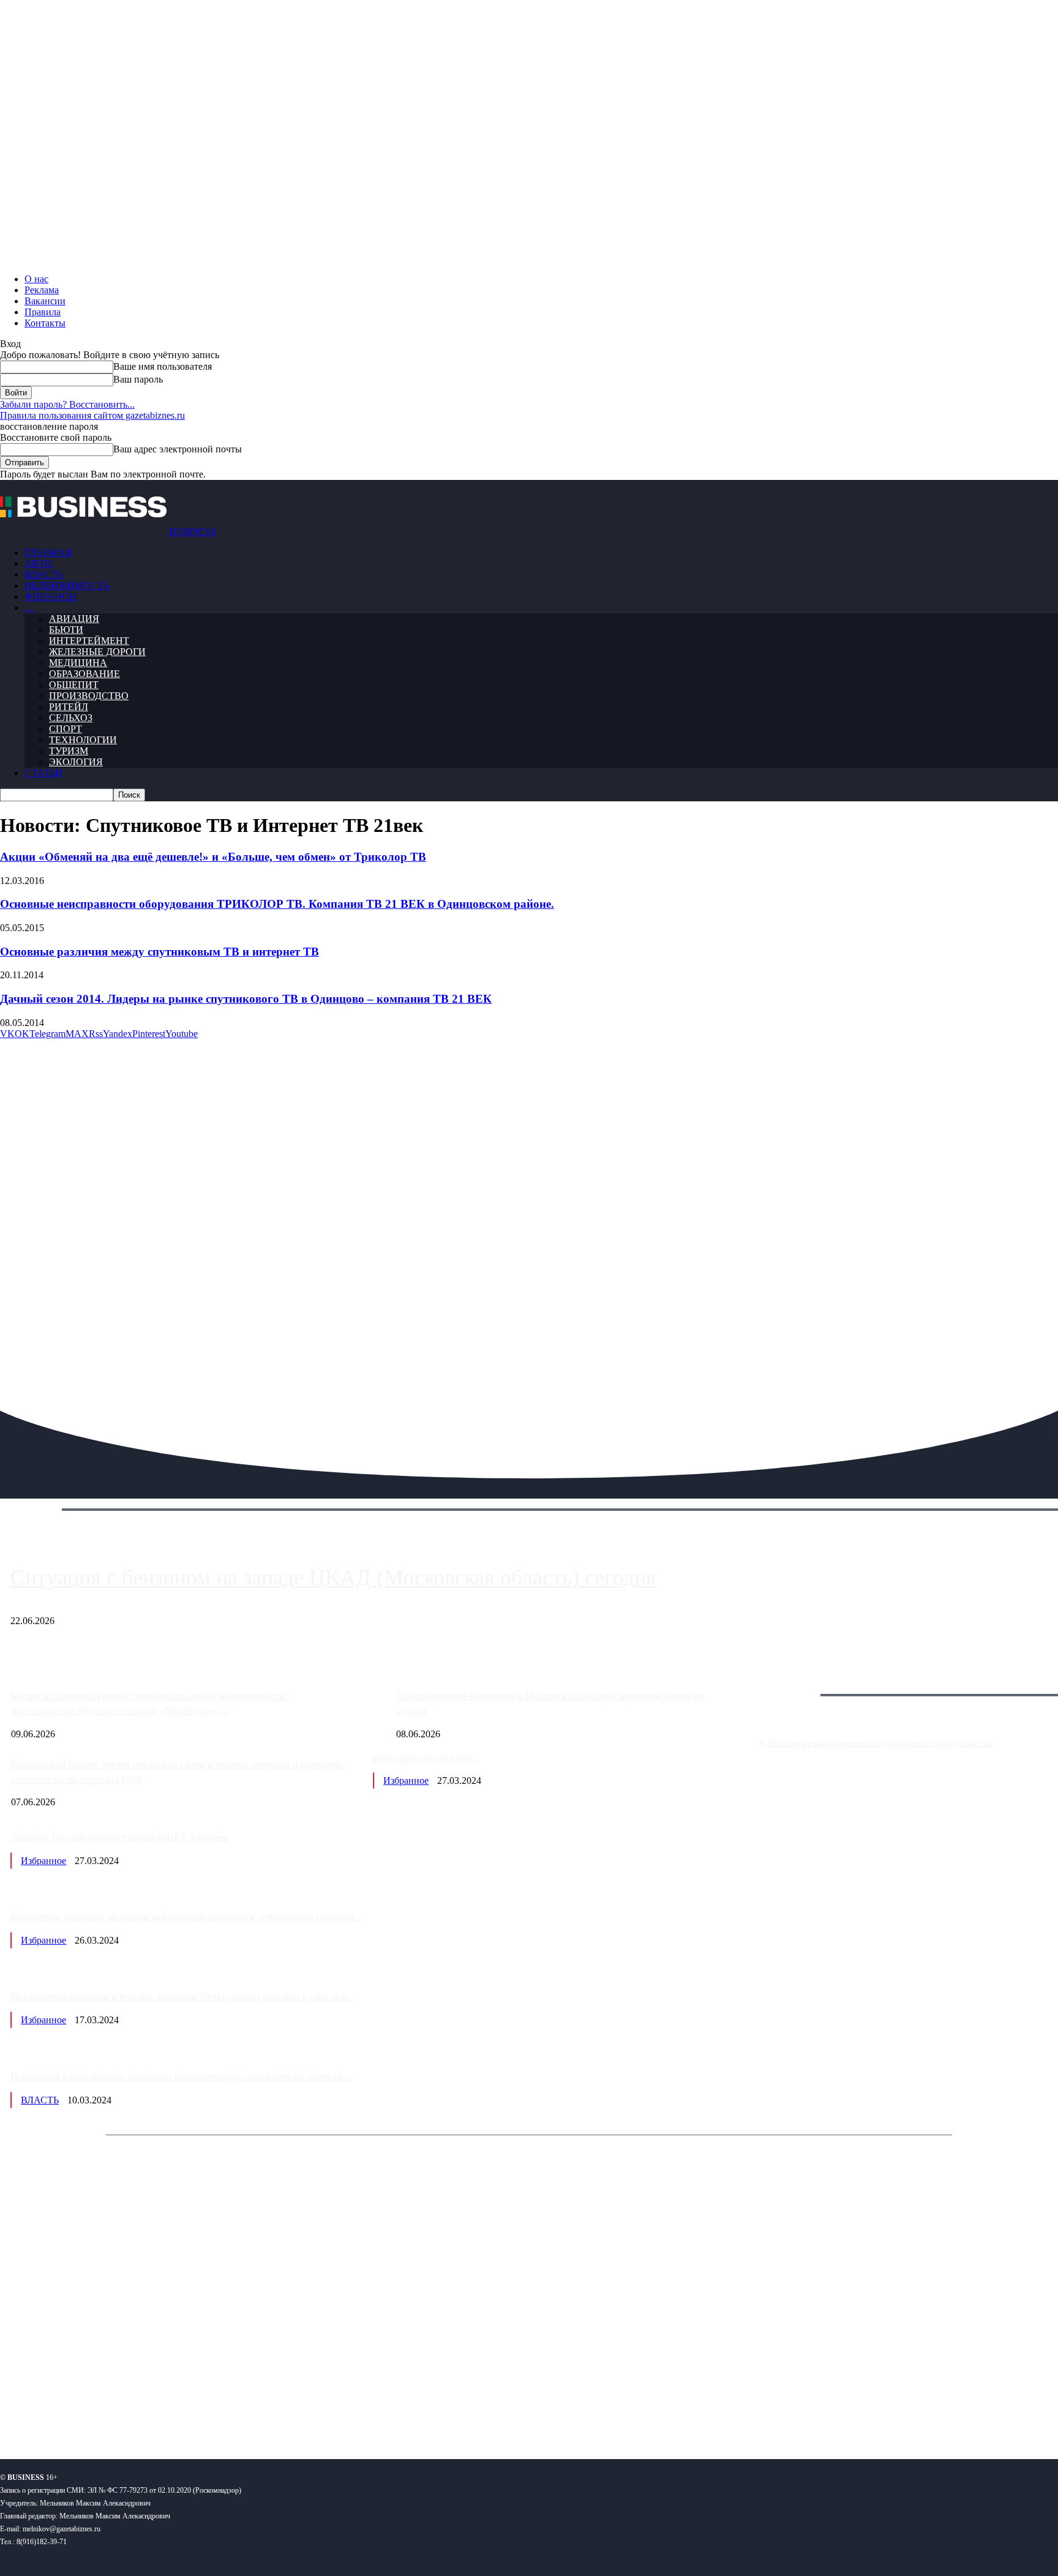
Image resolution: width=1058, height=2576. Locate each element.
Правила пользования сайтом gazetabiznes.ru (92, 415)
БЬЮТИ (66, 630)
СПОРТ (66, 729)
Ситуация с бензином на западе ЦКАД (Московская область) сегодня (333, 1578)
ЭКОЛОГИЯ (76, 762)
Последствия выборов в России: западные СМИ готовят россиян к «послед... (182, 1997)
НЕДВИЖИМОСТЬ (67, 586)
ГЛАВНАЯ (48, 552)
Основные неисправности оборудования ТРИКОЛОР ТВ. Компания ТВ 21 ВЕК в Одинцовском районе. (277, 904)
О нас (36, 279)
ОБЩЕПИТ (74, 685)
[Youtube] (188, 2410)
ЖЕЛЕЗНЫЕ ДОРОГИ (97, 652)
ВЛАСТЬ (43, 575)
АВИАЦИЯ (74, 619)
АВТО (38, 563)
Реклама (42, 290)
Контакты (45, 323)
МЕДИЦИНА (78, 663)
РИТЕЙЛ (69, 707)
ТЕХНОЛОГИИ (83, 740)
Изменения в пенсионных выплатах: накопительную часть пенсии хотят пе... (181, 2077)
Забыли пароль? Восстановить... (67, 404)
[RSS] (49, 2410)
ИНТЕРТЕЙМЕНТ (89, 641)
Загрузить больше (796, 1681)
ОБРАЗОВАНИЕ (84, 674)
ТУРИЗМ (69, 751)
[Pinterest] (14, 2410)
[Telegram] (84, 2410)
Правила (43, 312)
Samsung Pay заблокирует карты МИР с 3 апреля (119, 1837)
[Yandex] (153, 2410)
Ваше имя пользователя (163, 366)
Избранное (406, 1780)
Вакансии (45, 301)
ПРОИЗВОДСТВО (89, 696)
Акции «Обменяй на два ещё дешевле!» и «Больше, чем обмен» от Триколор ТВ (213, 857)
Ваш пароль (138, 379)
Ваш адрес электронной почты (178, 449)
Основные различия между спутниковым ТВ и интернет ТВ (159, 952)
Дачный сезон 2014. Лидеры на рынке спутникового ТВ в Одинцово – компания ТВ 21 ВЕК (246, 999)
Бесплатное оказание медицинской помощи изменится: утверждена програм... (186, 1917)
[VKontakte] (118, 2410)
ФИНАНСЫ (51, 597)
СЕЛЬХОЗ (71, 718)
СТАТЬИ (43, 773)
